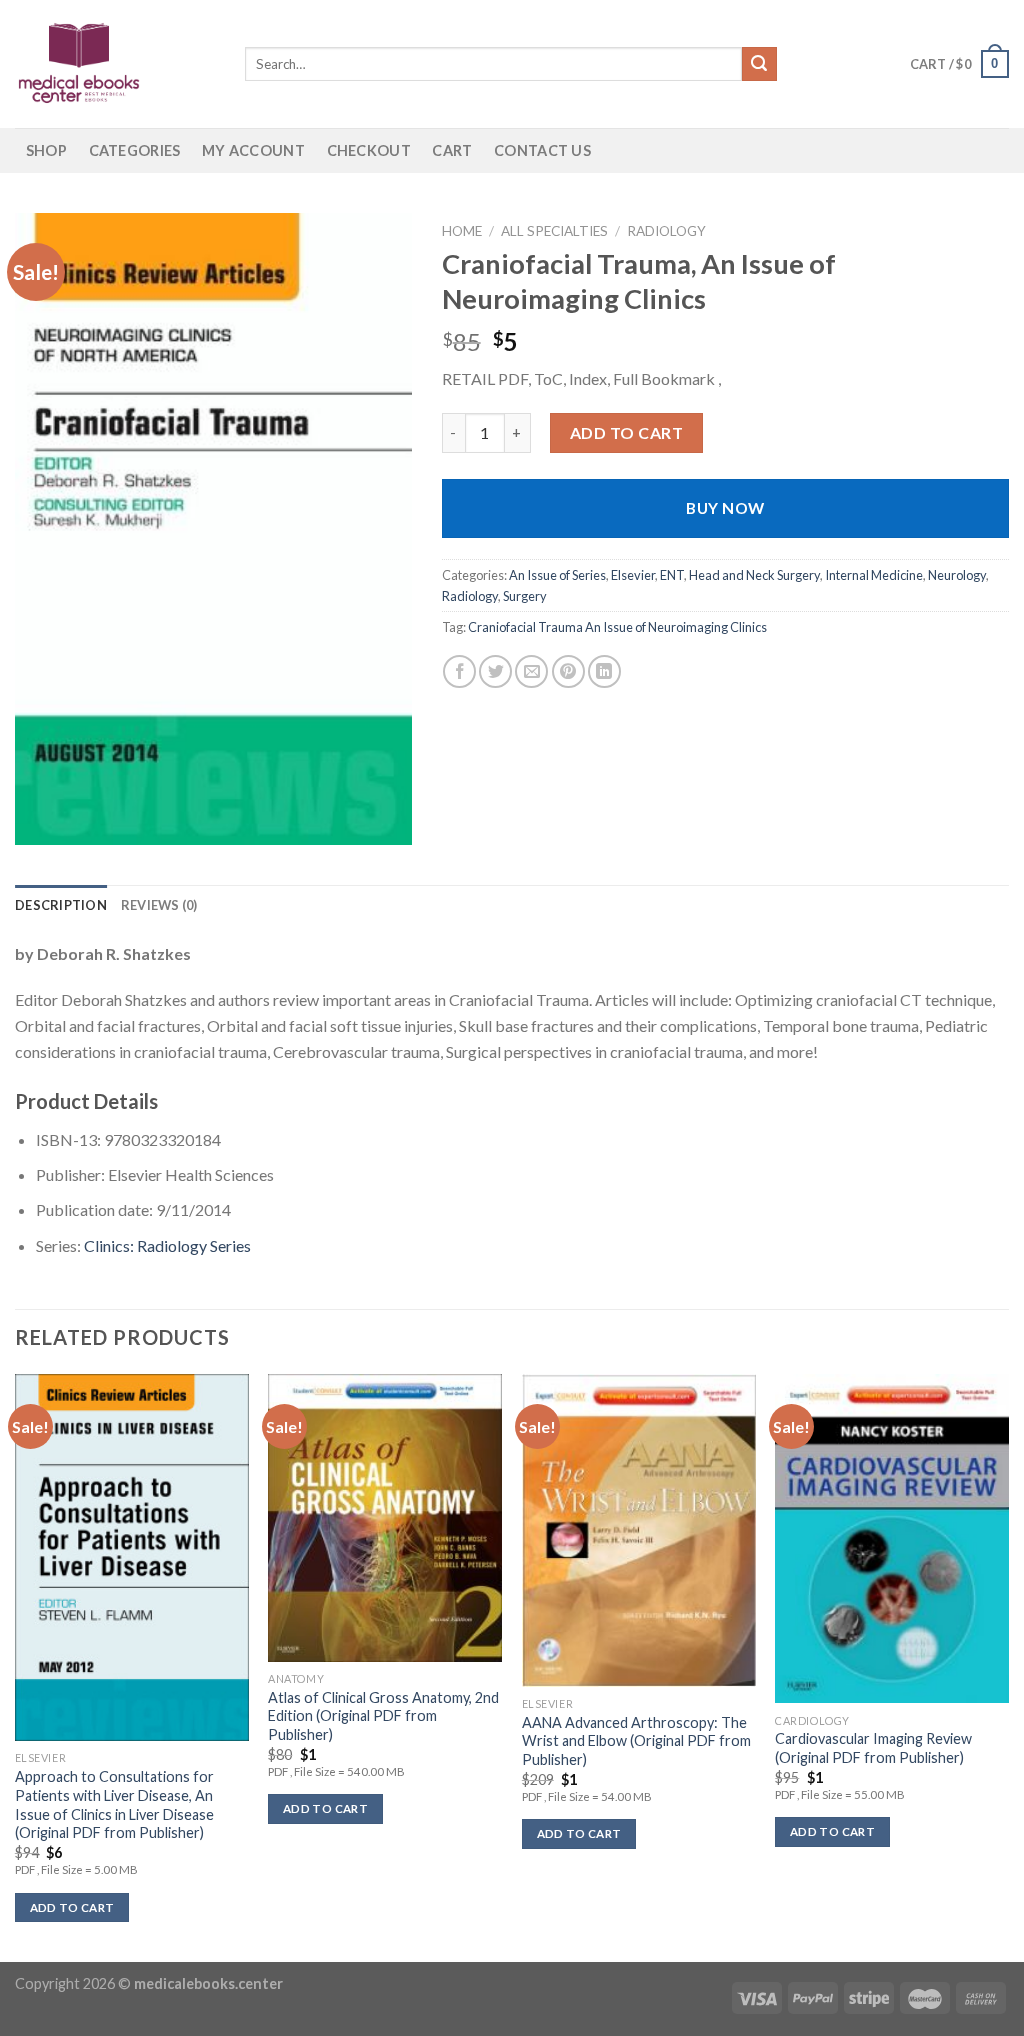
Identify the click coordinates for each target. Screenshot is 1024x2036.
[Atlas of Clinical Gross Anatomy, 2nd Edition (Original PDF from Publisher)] (385, 1518)
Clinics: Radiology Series (167, 1245)
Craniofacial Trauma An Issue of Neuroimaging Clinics (617, 627)
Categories (135, 150)
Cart (452, 150)
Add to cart (626, 432)
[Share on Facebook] (459, 671)
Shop (46, 150)
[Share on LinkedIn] (604, 671)
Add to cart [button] (72, 1907)
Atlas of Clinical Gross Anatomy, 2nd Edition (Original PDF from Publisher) (383, 1716)
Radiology (666, 231)
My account (253, 150)
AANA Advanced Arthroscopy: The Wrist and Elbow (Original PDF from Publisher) (636, 1741)
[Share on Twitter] (495, 671)
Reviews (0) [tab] (159, 905)
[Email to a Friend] (531, 671)
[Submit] (759, 64)
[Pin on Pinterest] (568, 671)
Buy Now (725, 508)
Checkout (369, 150)
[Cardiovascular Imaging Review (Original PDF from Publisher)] (892, 1538)
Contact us (542, 150)
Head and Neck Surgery (754, 575)
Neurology (957, 575)
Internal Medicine (874, 575)
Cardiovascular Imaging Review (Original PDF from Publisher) (873, 1748)
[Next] (1008, 1666)
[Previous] (16, 1666)
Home (462, 231)
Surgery (525, 596)
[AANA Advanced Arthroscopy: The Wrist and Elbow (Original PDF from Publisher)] (639, 1530)
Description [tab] (61, 905)
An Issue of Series (557, 575)
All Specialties (554, 231)
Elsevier (633, 575)
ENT (672, 575)
